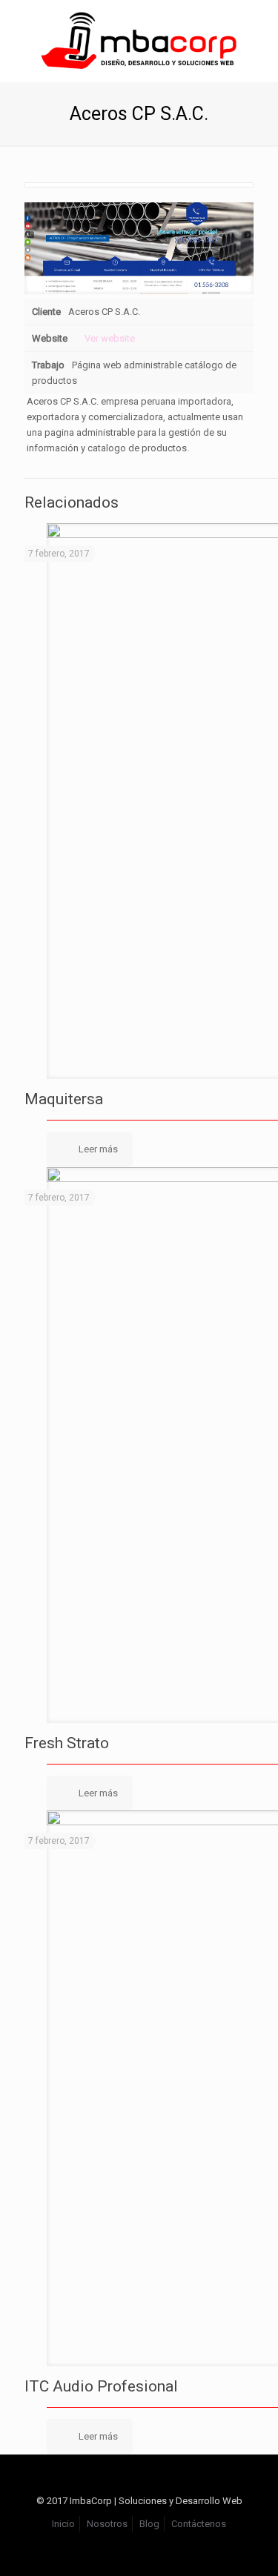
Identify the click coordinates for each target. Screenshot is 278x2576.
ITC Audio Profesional (101, 2386)
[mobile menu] (258, 30)
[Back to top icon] (139, 2485)
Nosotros (107, 2524)
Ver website (110, 338)
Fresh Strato (67, 1743)
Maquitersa (64, 1099)
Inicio (63, 2524)
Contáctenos (199, 2524)
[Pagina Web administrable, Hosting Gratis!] (139, 41)
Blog (149, 2524)
